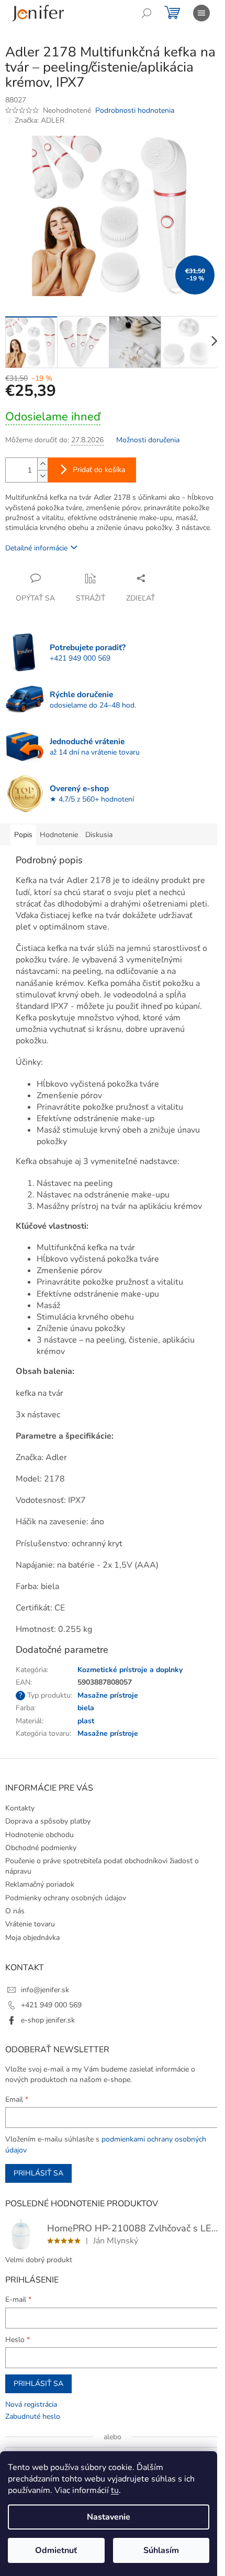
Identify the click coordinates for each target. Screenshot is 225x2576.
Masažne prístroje (108, 1695)
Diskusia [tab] (99, 835)
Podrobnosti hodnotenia (135, 110)
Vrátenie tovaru (30, 1924)
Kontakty (20, 1808)
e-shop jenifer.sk (48, 2020)
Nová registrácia (31, 2404)
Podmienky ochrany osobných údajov (66, 1898)
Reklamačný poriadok (40, 1884)
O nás (15, 1911)
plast (86, 1721)
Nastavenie (109, 2517)
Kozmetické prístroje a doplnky (130, 1670)
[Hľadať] (147, 13)
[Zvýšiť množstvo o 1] (42, 464)
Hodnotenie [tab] (59, 835)
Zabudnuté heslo (33, 2416)
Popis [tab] (23, 835)
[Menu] (201, 13)
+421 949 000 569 (51, 2005)
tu (115, 2490)
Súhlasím (161, 2550)
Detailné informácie (36, 548)
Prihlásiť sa (38, 2173)
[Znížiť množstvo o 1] (42, 476)
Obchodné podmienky (41, 1848)
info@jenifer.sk (45, 1990)
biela (86, 1708)
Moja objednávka (32, 1938)
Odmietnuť (56, 2550)
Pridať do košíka (99, 470)
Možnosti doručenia (148, 440)
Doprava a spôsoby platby (48, 1821)
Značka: (40, 120)
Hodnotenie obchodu (40, 1835)
